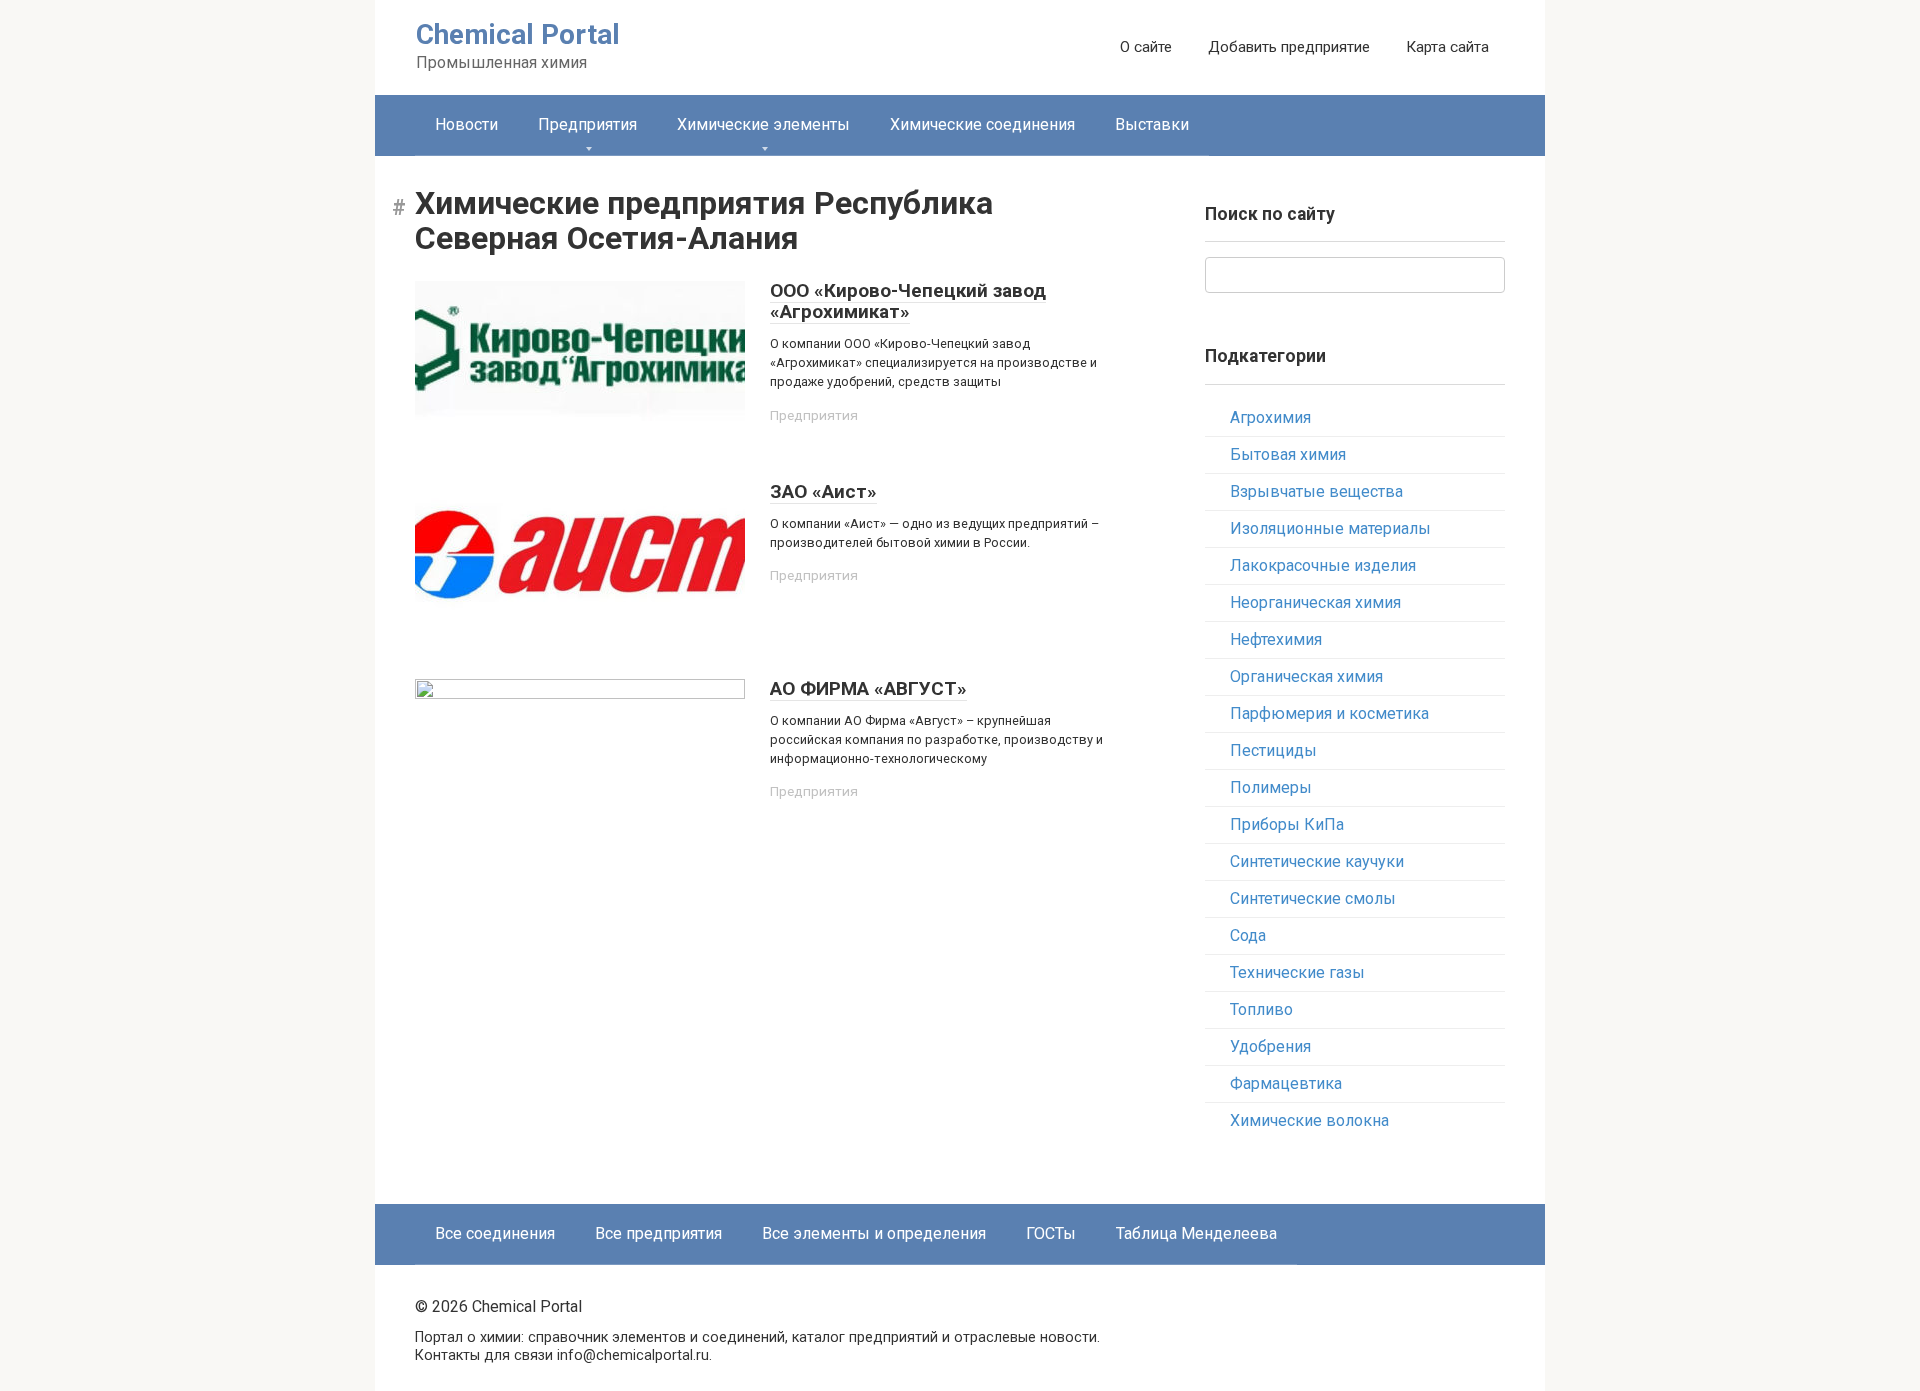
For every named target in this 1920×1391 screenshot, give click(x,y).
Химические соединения (982, 124)
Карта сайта (1447, 47)
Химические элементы (763, 124)
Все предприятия (658, 1233)
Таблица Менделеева (1196, 1233)
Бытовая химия (1288, 454)
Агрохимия (1270, 417)
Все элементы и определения (874, 1233)
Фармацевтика (1286, 1083)
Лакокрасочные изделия (1323, 565)
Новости (466, 124)
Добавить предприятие (1289, 47)
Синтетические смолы (1313, 898)
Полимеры (1271, 787)
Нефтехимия (1276, 639)
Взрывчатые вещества (1316, 491)
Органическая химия (1306, 676)
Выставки (1152, 124)
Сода (1248, 935)
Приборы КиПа (1287, 824)
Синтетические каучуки (1317, 861)
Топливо (1261, 1009)
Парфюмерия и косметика (1329, 713)
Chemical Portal (518, 34)
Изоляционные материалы (1330, 528)
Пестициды (1273, 750)
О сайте (1146, 47)
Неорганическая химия (1315, 602)
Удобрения (1270, 1046)
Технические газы (1297, 972)
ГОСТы (1051, 1233)
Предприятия (587, 124)
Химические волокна (1309, 1120)
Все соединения (495, 1233)
